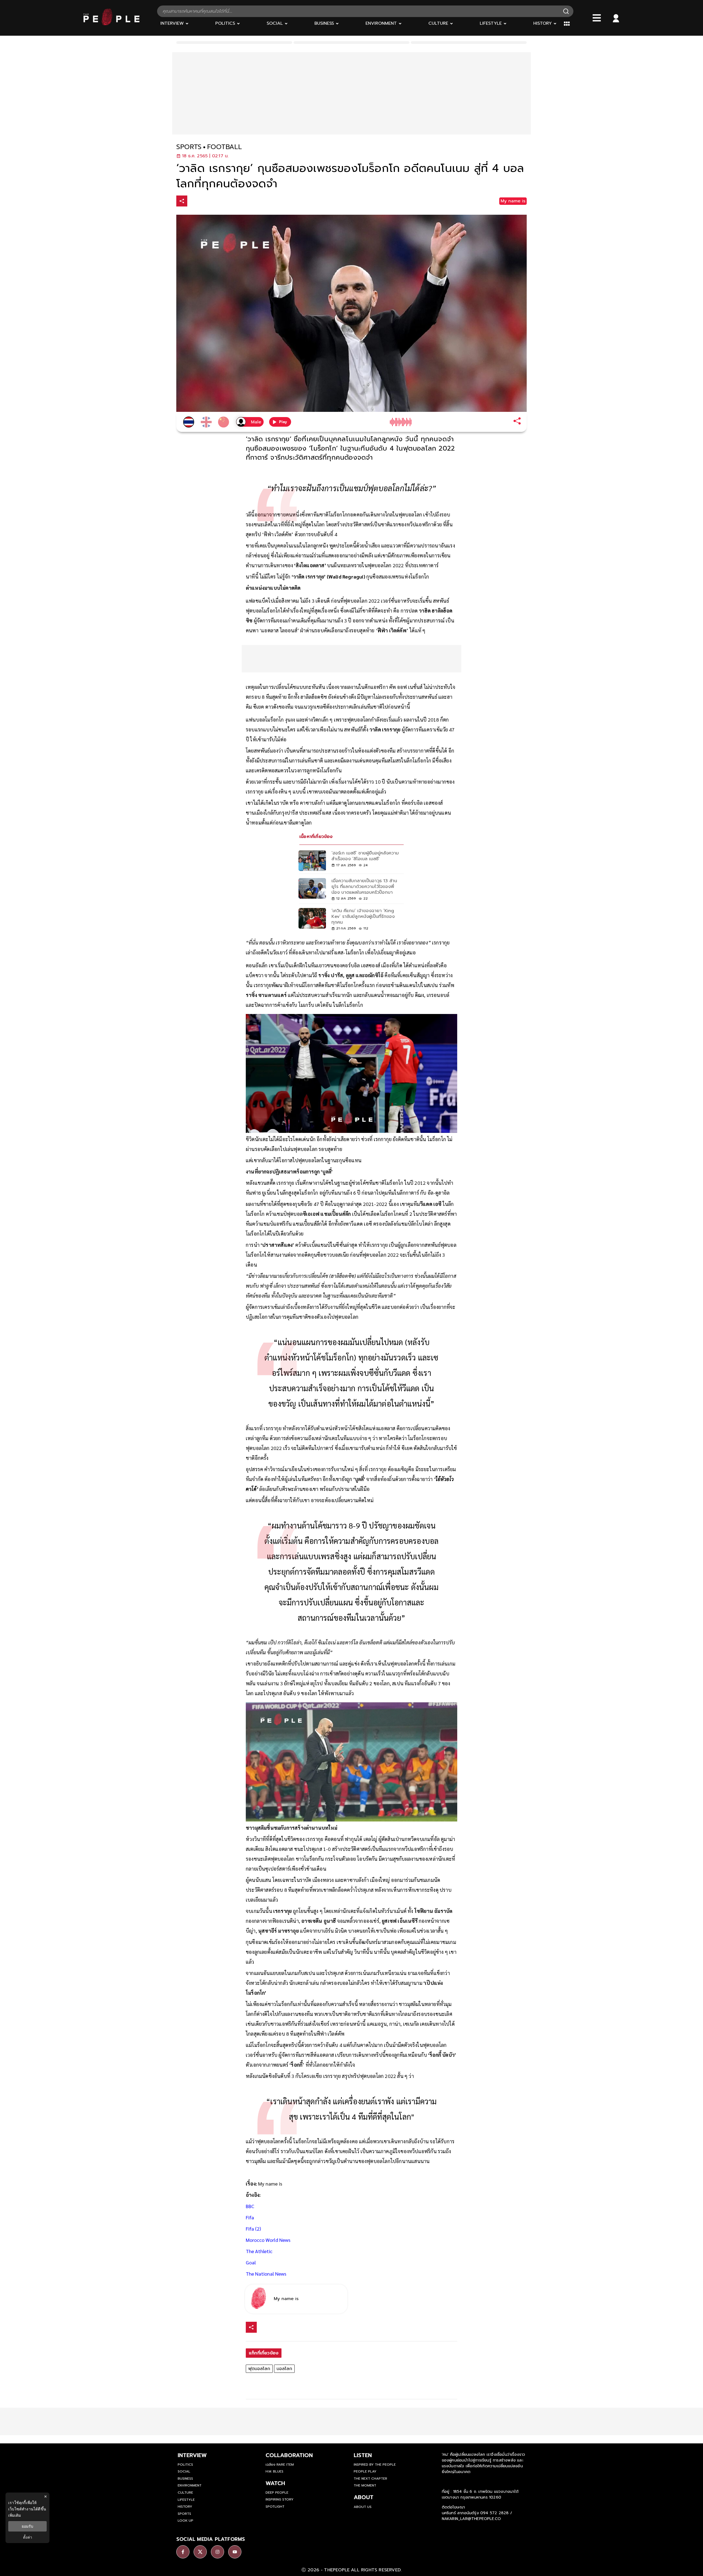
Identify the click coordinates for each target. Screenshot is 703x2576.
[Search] (566, 11)
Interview (192, 2455)
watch (275, 2483)
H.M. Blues (274, 2471)
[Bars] (597, 18)
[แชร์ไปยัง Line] (217, 202)
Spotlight (275, 2507)
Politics (185, 2465)
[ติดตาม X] (200, 2552)
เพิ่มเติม (15, 2515)
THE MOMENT (365, 2485)
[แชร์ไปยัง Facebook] (194, 202)
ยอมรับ (27, 2526)
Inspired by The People (375, 2465)
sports (189, 147)
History (185, 2507)
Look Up (185, 2521)
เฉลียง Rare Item (280, 2465)
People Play (365, 2471)
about (364, 2497)
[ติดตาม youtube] (235, 2552)
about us (363, 2507)
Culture (185, 2493)
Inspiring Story (280, 2499)
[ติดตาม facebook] (183, 2552)
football (224, 147)
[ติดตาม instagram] (217, 2552)
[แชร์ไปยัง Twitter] (205, 201)
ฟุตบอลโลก (259, 2369)
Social (184, 2471)
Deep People (277, 2493)
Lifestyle (186, 2500)
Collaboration (289, 2455)
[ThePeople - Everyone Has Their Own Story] (111, 24)
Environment (190, 2485)
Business (185, 2479)
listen (363, 2455)
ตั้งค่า (28, 2537)
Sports (184, 2514)
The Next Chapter (370, 2479)
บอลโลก (284, 2369)
